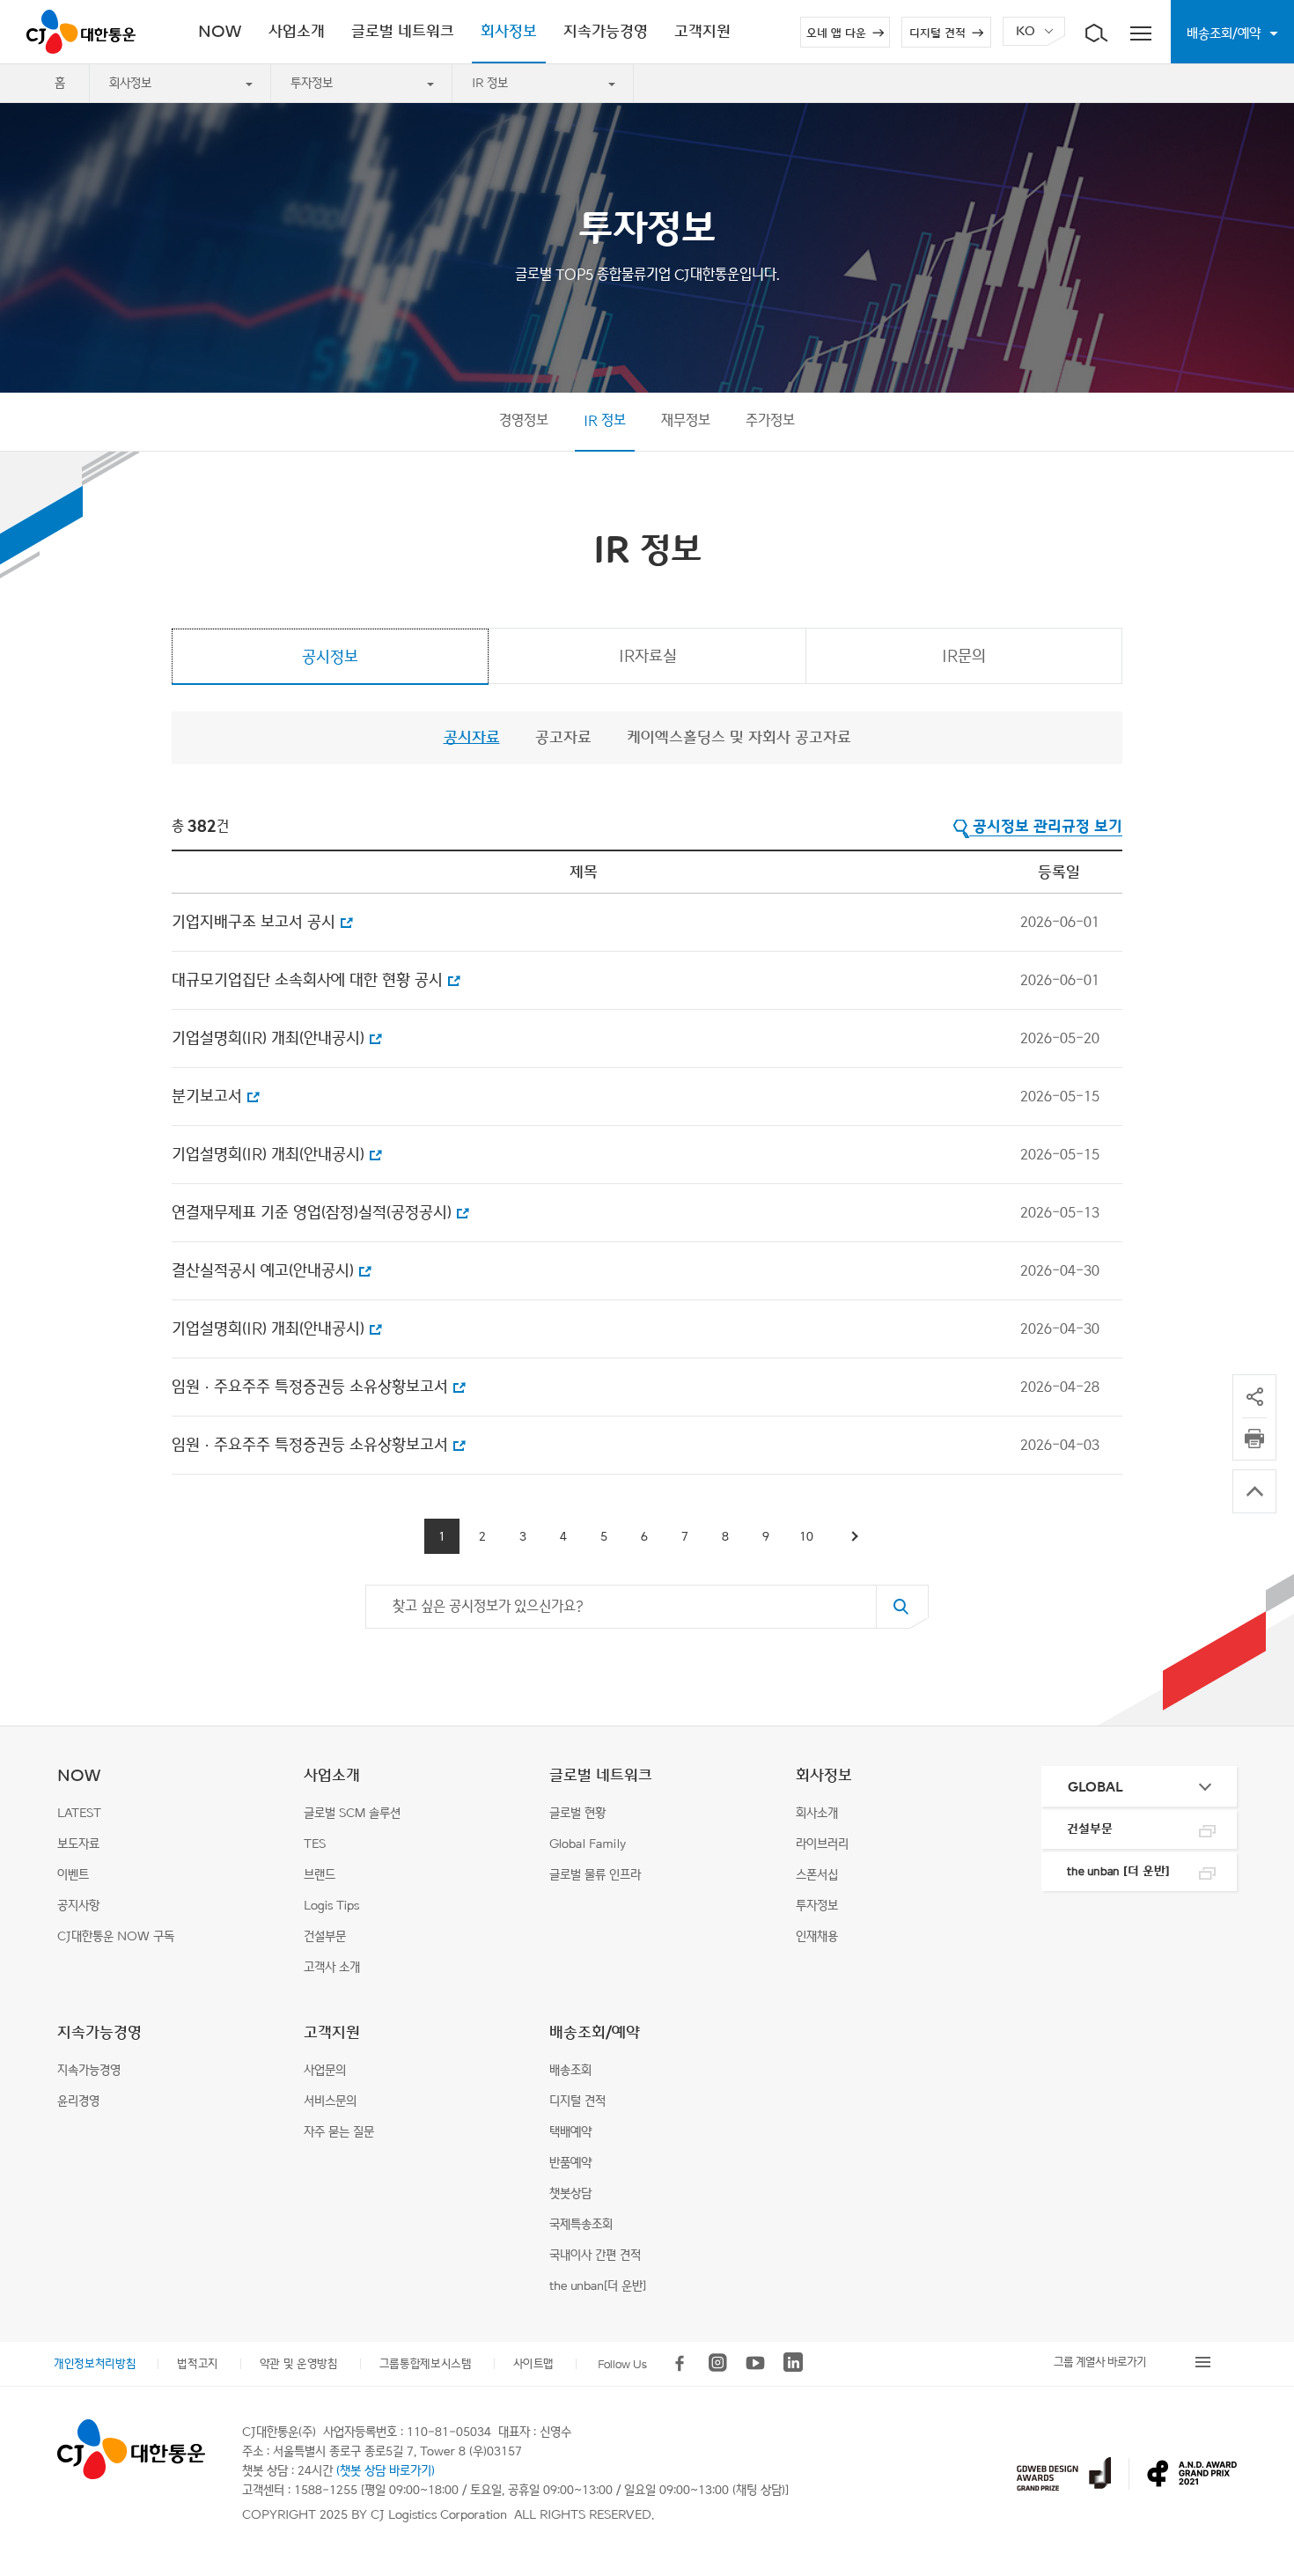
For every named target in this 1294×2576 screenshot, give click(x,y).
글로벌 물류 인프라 (595, 1875)
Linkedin (793, 2363)
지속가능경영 (99, 2032)
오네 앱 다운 (836, 33)
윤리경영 (78, 2101)
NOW (79, 1775)
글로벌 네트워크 (601, 1775)
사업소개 (332, 1775)
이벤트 (73, 1875)
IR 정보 (490, 83)
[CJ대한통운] (131, 2449)
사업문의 (325, 2070)
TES (315, 1844)
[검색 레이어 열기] (1096, 32)
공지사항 (78, 1906)
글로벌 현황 (577, 1813)
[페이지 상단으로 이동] (1254, 1491)
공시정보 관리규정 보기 (1048, 826)
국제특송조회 (581, 2224)
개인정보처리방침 (95, 2363)
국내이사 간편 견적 (595, 2255)
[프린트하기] (1254, 1439)
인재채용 (817, 1936)
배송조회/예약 (595, 2032)
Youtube (755, 2363)
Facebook (680, 2363)
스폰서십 (817, 1875)
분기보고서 (207, 1096)
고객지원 (332, 2032)
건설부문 (325, 1936)
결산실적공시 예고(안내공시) (263, 1270)
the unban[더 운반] (598, 2286)
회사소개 (817, 1813)
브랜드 (320, 1875)
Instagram (717, 2363)
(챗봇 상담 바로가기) (386, 2471)
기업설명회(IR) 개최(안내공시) (268, 1038)
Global (1095, 1787)
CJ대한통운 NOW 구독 (116, 1936)
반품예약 (570, 2163)
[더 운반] (1118, 1871)
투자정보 (312, 83)
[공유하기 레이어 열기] (1254, 1396)
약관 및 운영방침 (299, 2363)
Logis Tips (331, 1906)
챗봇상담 (570, 2193)
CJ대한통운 (81, 32)
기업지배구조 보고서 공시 (254, 922)
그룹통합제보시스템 (426, 2363)
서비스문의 (330, 2101)
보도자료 (78, 1844)
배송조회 (570, 2070)
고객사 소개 (332, 1967)
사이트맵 (534, 2363)
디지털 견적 (937, 33)
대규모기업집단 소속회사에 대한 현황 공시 (307, 980)
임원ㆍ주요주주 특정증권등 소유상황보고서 (310, 1387)
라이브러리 (822, 1844)
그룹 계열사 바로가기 (1100, 2362)
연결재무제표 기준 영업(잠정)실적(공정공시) (312, 1212)
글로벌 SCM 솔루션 (352, 1813)
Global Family (588, 1844)
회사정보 (130, 83)
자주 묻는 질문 (339, 2132)
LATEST (79, 1813)
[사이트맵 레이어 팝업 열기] (1140, 32)
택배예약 (570, 2132)
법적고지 (198, 2363)
